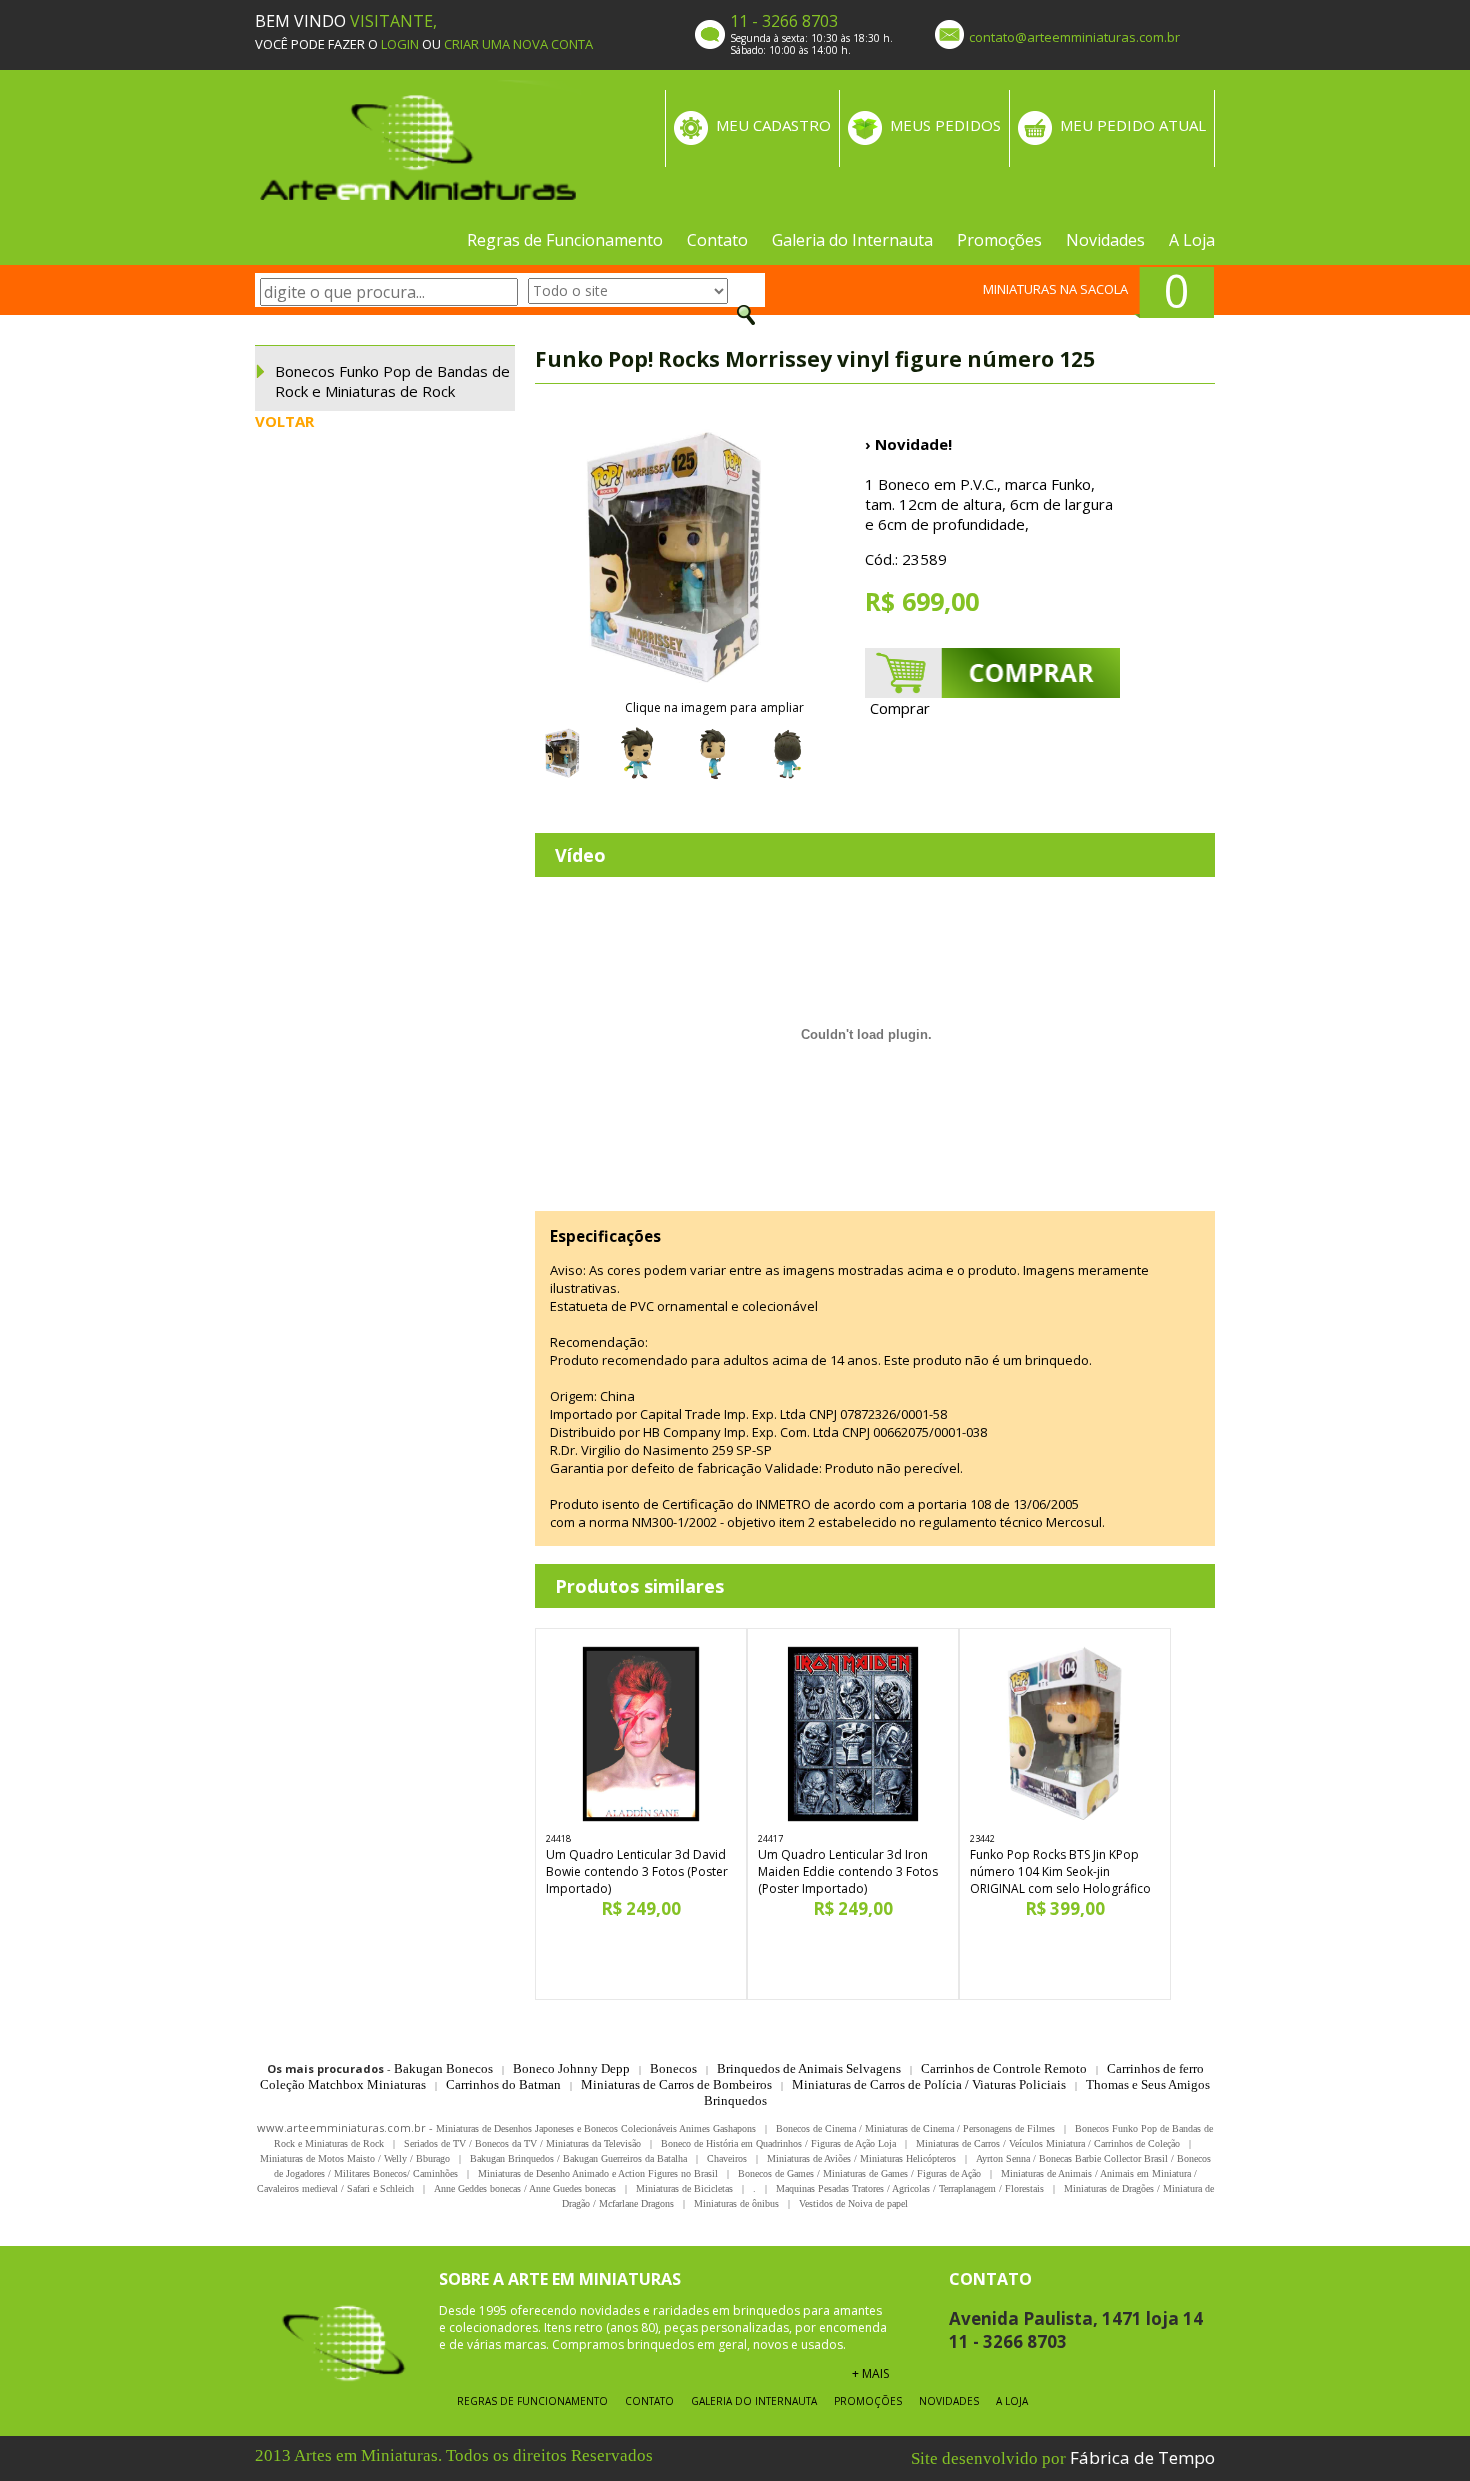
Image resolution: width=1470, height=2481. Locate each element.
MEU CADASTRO (773, 125)
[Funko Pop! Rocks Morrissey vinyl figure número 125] (675, 559)
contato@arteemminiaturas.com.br (1074, 37)
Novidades (1105, 240)
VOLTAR (284, 421)
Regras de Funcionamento (565, 240)
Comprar (900, 708)
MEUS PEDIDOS (945, 125)
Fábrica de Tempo (1142, 2457)
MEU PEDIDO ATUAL (1133, 125)
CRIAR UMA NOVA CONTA (518, 44)
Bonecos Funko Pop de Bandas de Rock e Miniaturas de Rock (392, 381)
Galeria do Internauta (852, 240)
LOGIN (400, 44)
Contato (717, 240)
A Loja (1192, 240)
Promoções (999, 240)
